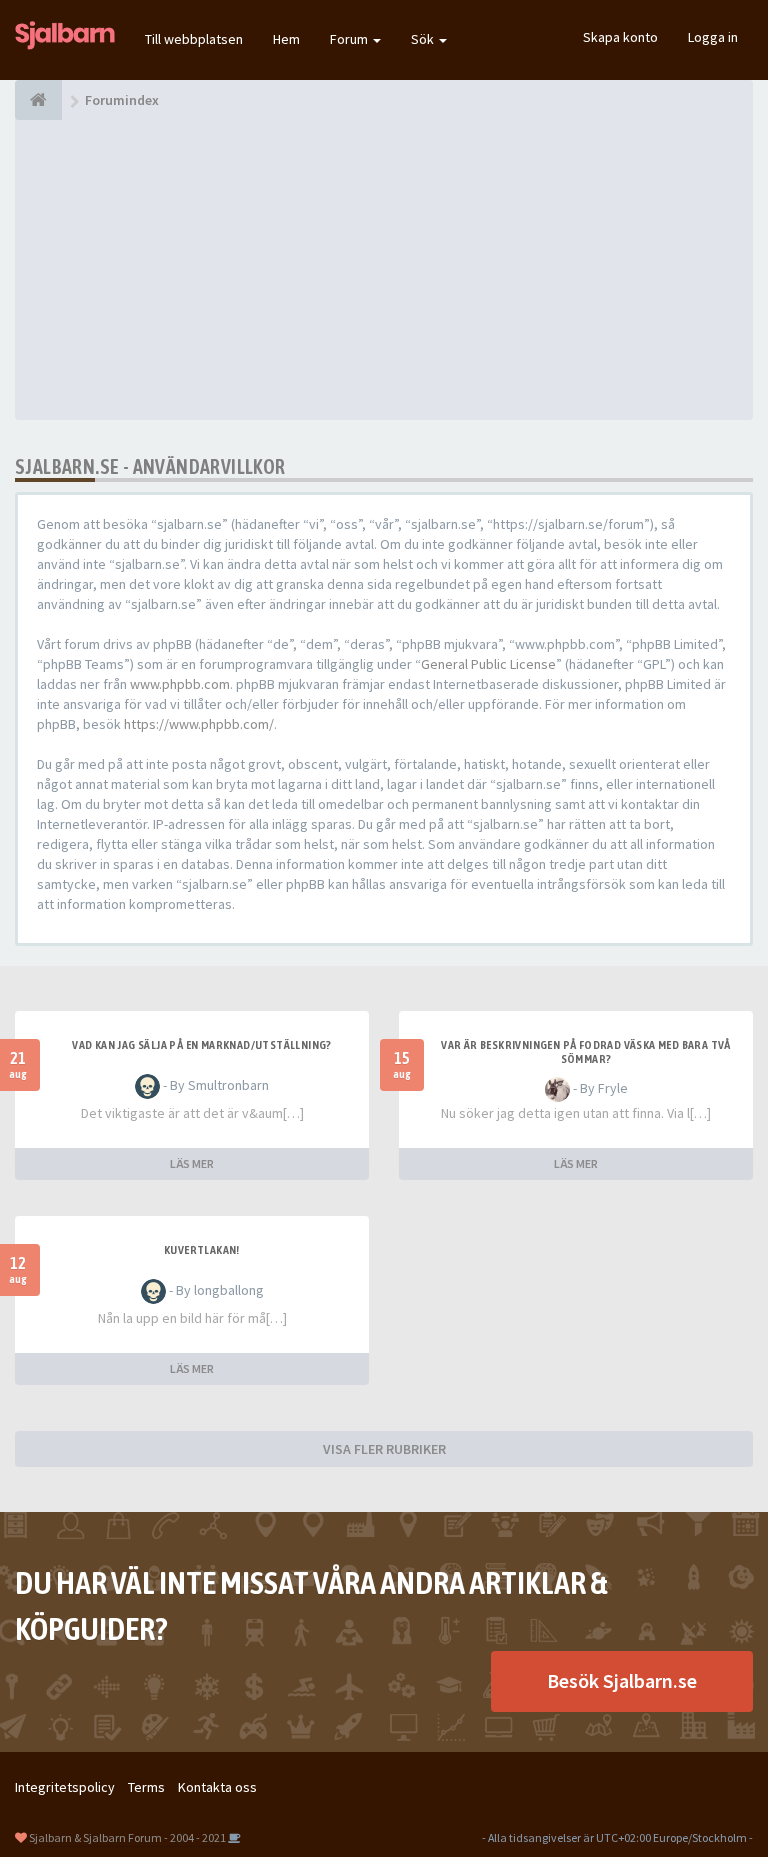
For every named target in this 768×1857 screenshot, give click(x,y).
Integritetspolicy (65, 1787)
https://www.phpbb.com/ (199, 724)
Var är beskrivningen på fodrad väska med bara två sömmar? (586, 1052)
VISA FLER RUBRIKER (384, 1449)
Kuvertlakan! (202, 1250)
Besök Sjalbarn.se (622, 1680)
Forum (350, 39)
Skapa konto (620, 37)
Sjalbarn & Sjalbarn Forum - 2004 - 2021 (127, 1837)
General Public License (488, 664)
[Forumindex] (38, 100)
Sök (424, 39)
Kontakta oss (217, 1787)
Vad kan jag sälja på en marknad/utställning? (202, 1045)
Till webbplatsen (194, 39)
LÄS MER (192, 1163)
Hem (286, 39)
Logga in (713, 37)
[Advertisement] (384, 270)
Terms (146, 1787)
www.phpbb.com (180, 684)
